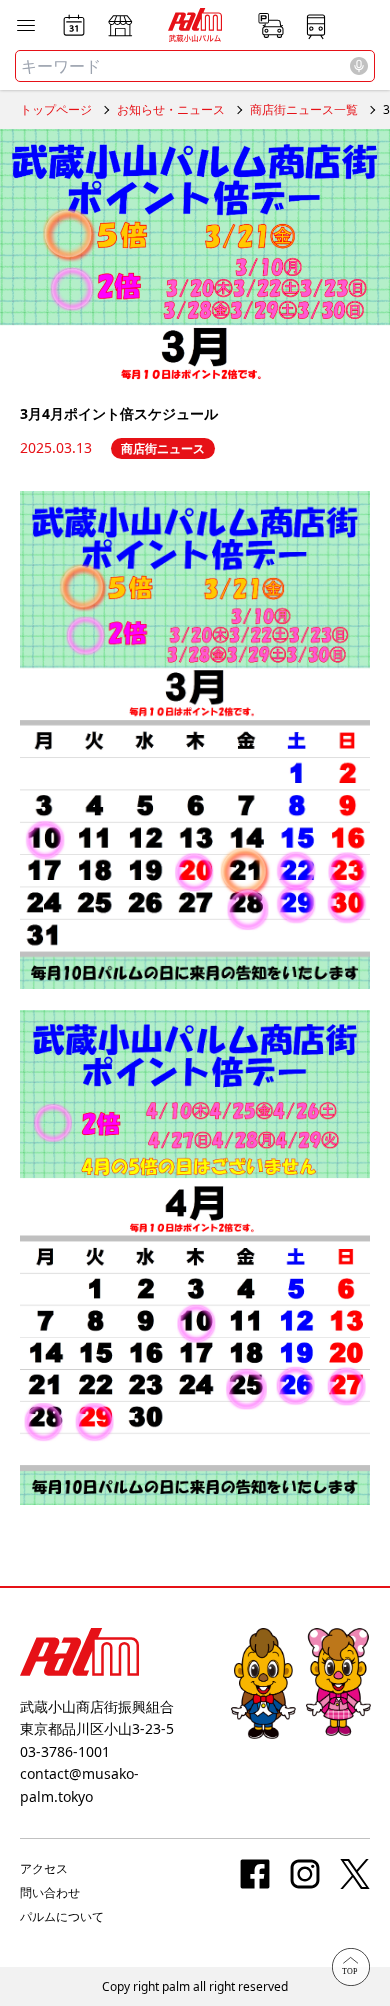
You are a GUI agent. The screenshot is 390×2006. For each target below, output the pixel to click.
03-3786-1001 (65, 1751)
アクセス (44, 1868)
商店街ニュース (163, 448)
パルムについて (62, 1916)
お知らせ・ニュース (171, 109)
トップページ (56, 109)
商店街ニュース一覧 (304, 109)
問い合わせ (50, 1892)
